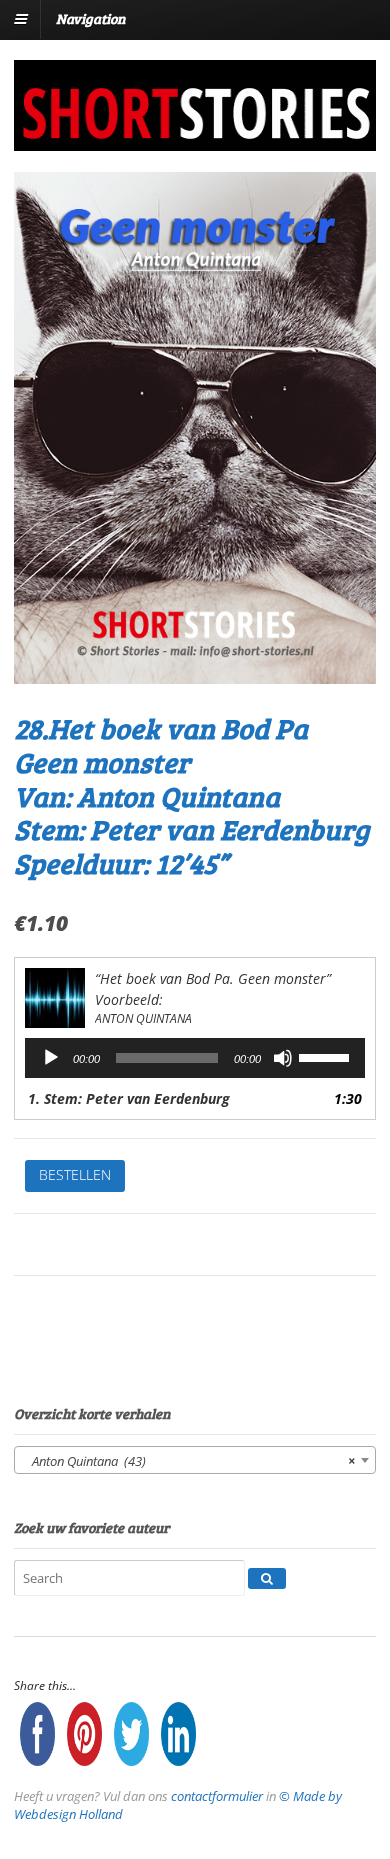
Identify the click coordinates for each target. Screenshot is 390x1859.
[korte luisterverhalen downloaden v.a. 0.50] (195, 137)
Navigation (90, 18)
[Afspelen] (51, 1058)
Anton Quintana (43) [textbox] (189, 1461)
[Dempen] (283, 1058)
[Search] (267, 1579)
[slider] (327, 1056)
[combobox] (195, 1460)
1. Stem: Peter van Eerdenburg (129, 1098)
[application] (195, 1058)
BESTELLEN (75, 1174)
